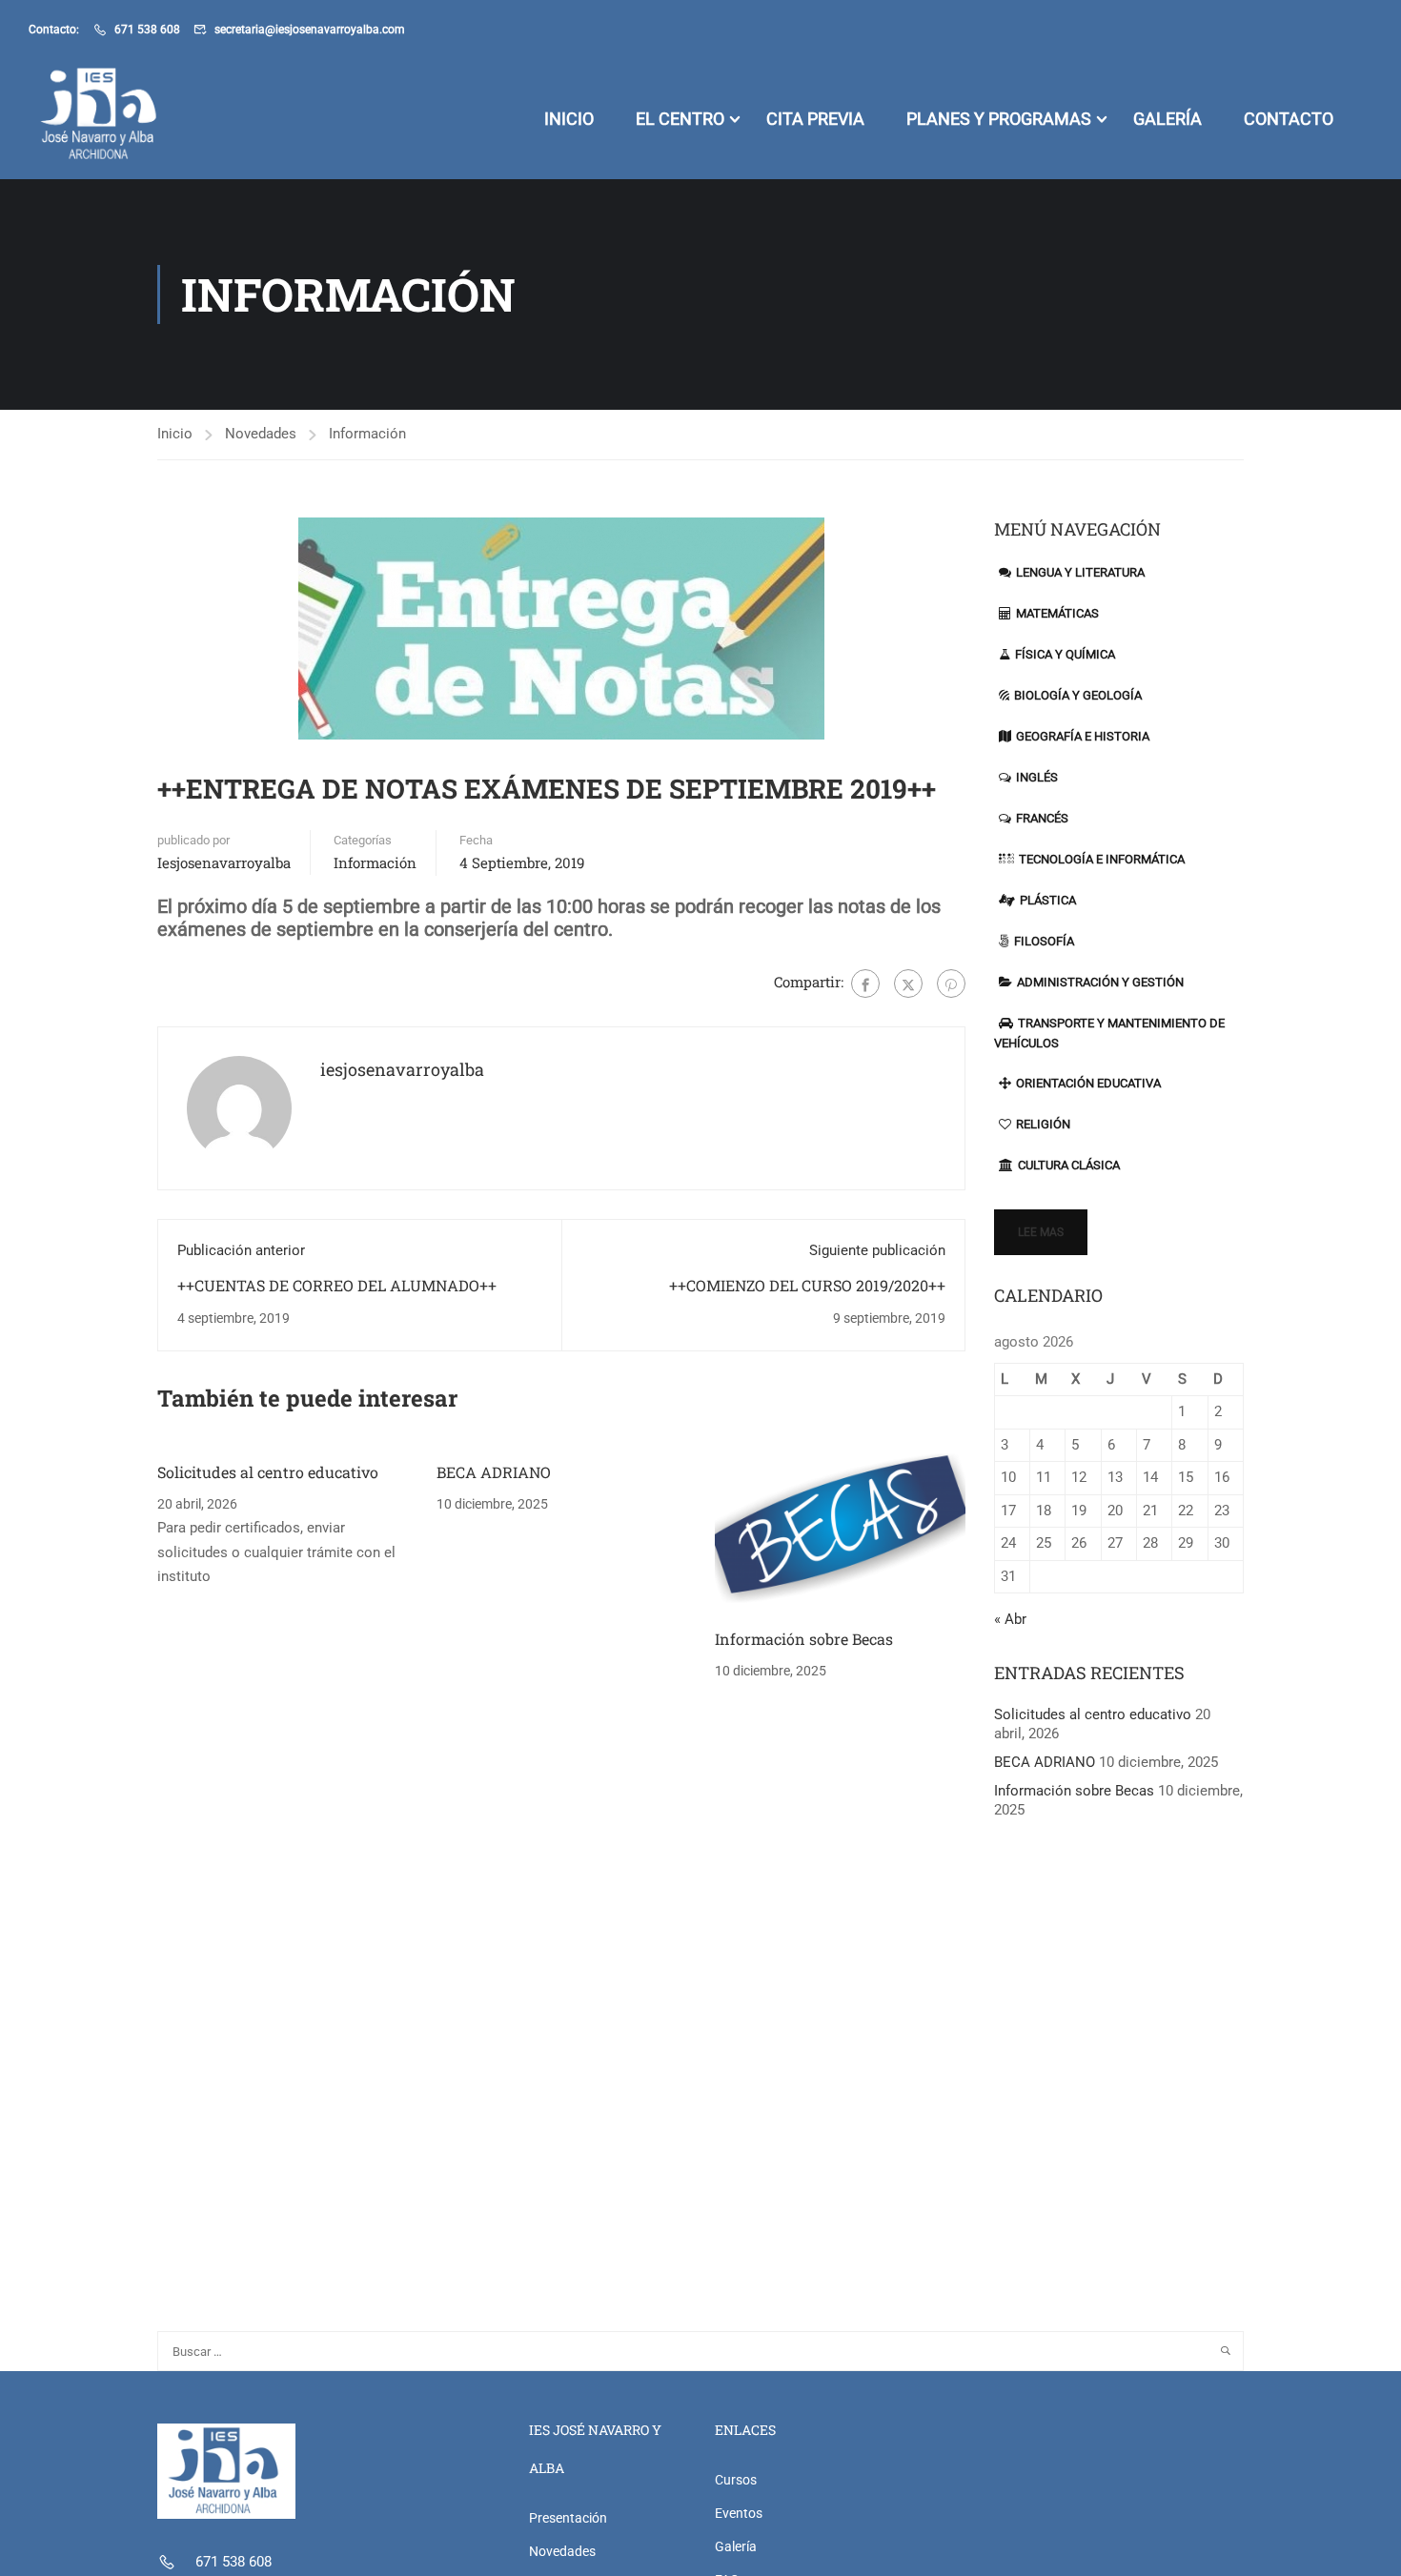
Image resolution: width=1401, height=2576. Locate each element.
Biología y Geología (1078, 695)
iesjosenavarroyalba (224, 862)
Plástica (1048, 900)
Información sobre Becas (804, 1639)
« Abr (1010, 1619)
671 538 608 (147, 30)
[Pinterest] (951, 984)
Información (367, 434)
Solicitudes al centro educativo (268, 1472)
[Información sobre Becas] (840, 1528)
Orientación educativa (1088, 1083)
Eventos (739, 2513)
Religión (1043, 1124)
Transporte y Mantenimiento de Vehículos (1109, 1033)
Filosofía (1044, 941)
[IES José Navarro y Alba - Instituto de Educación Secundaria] (102, 119)
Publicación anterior (241, 1250)
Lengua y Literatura (1080, 572)
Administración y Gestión (1100, 982)
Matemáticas (1057, 613)
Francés (1042, 818)
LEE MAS (1041, 1232)
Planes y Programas (999, 119)
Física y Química (1065, 654)
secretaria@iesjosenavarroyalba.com (310, 30)
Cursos (736, 2480)
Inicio (569, 119)
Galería (1167, 119)
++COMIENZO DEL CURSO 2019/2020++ (807, 1285)
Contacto (1289, 119)
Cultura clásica (1069, 1165)
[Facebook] (865, 984)
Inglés (1037, 777)
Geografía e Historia (1083, 736)
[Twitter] (908, 984)
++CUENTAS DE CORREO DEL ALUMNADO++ (337, 1285)
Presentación (568, 2518)
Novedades (261, 434)
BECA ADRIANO (494, 1472)
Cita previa (815, 119)
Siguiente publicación (877, 1250)
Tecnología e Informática (1102, 859)
